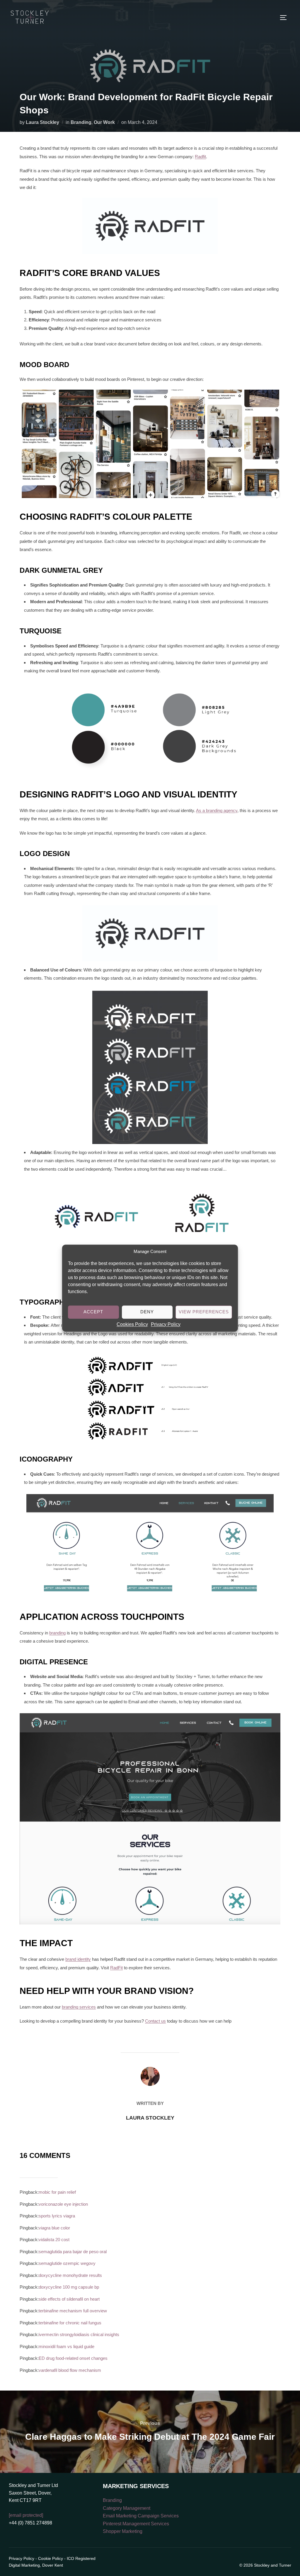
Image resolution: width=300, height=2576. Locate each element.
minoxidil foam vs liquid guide (67, 2346)
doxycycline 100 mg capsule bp (69, 2287)
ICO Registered (81, 2558)
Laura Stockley (42, 122)
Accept (93, 1312)
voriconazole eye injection (63, 2204)
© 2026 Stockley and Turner (265, 2565)
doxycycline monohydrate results (70, 2275)
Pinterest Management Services (136, 2524)
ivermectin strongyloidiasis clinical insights (79, 2334)
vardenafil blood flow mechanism (70, 2370)
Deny (147, 1312)
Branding (81, 122)
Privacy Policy (166, 1324)
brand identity (78, 1959)
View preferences (204, 1312)
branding (57, 1633)
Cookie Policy (51, 2558)
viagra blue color (54, 2228)
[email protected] (26, 2515)
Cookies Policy (132, 1324)
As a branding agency (217, 810)
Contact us (155, 2021)
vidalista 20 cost (54, 2240)
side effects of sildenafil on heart (69, 2299)
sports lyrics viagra (57, 2216)
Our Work (104, 122)
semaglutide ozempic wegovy (67, 2263)
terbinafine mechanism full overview (73, 2311)
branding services (79, 2007)
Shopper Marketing (123, 2531)
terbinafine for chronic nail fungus (70, 2323)
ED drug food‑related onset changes (73, 2358)
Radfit (200, 157)
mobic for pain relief (57, 2192)
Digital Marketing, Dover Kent (36, 2565)
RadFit (116, 1968)
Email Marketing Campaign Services (141, 2516)
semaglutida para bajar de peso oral (73, 2252)
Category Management (127, 2508)
